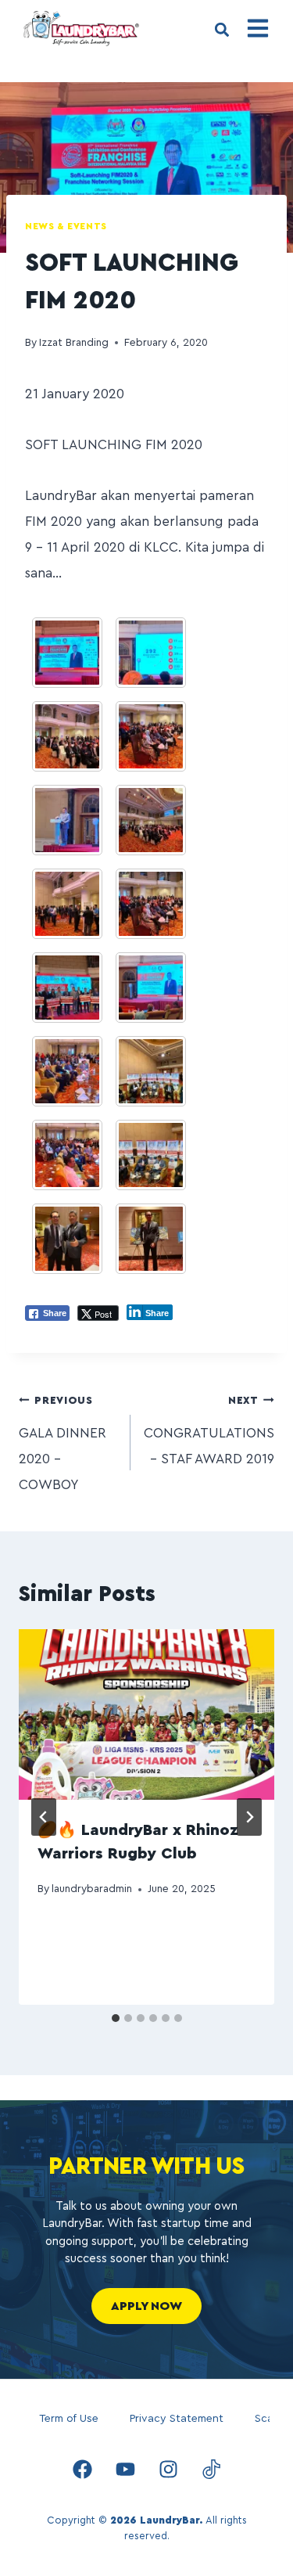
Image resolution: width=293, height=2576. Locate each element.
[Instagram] (168, 2470)
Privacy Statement (177, 2419)
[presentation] (146, 1714)
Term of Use (69, 2419)
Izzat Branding (74, 343)
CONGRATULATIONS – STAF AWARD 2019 (209, 1431)
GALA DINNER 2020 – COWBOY (63, 1444)
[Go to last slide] (44, 1817)
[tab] (116, 2018)
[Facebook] (82, 2470)
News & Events (66, 226)
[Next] (249, 1817)
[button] (222, 30)
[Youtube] (125, 2470)
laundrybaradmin (92, 1889)
